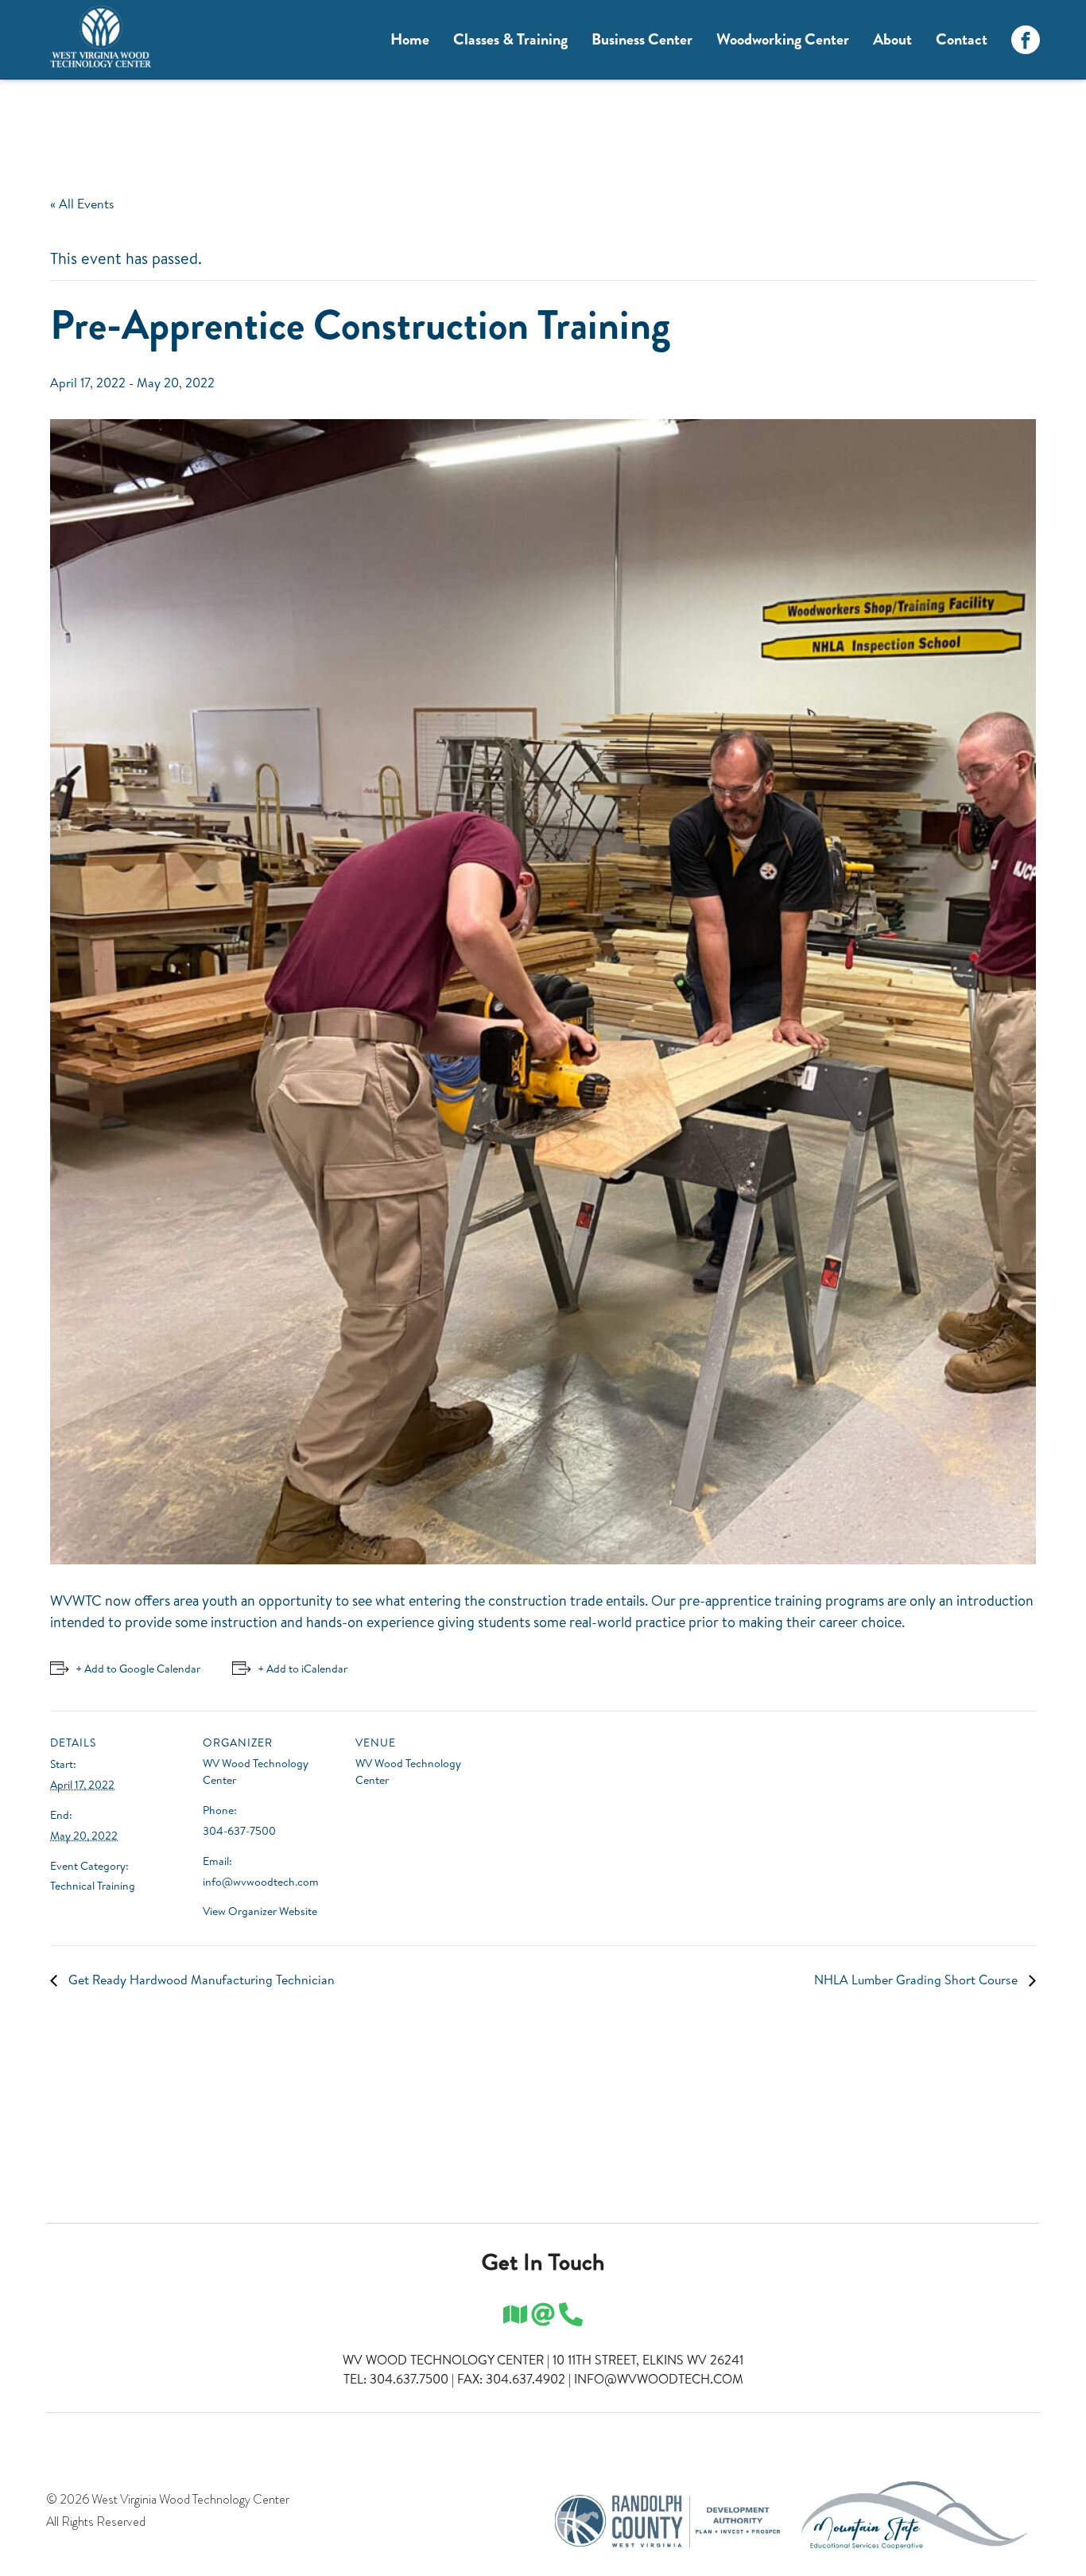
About (892, 39)
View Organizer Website (260, 1911)
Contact (962, 39)
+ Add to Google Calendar (138, 1669)
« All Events (82, 204)
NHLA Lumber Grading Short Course (917, 1980)
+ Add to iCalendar (303, 1669)
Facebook (1026, 40)
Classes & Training (510, 39)
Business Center (642, 39)
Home (410, 39)
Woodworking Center (783, 39)
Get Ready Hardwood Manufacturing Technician (200, 1980)
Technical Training (93, 1886)
